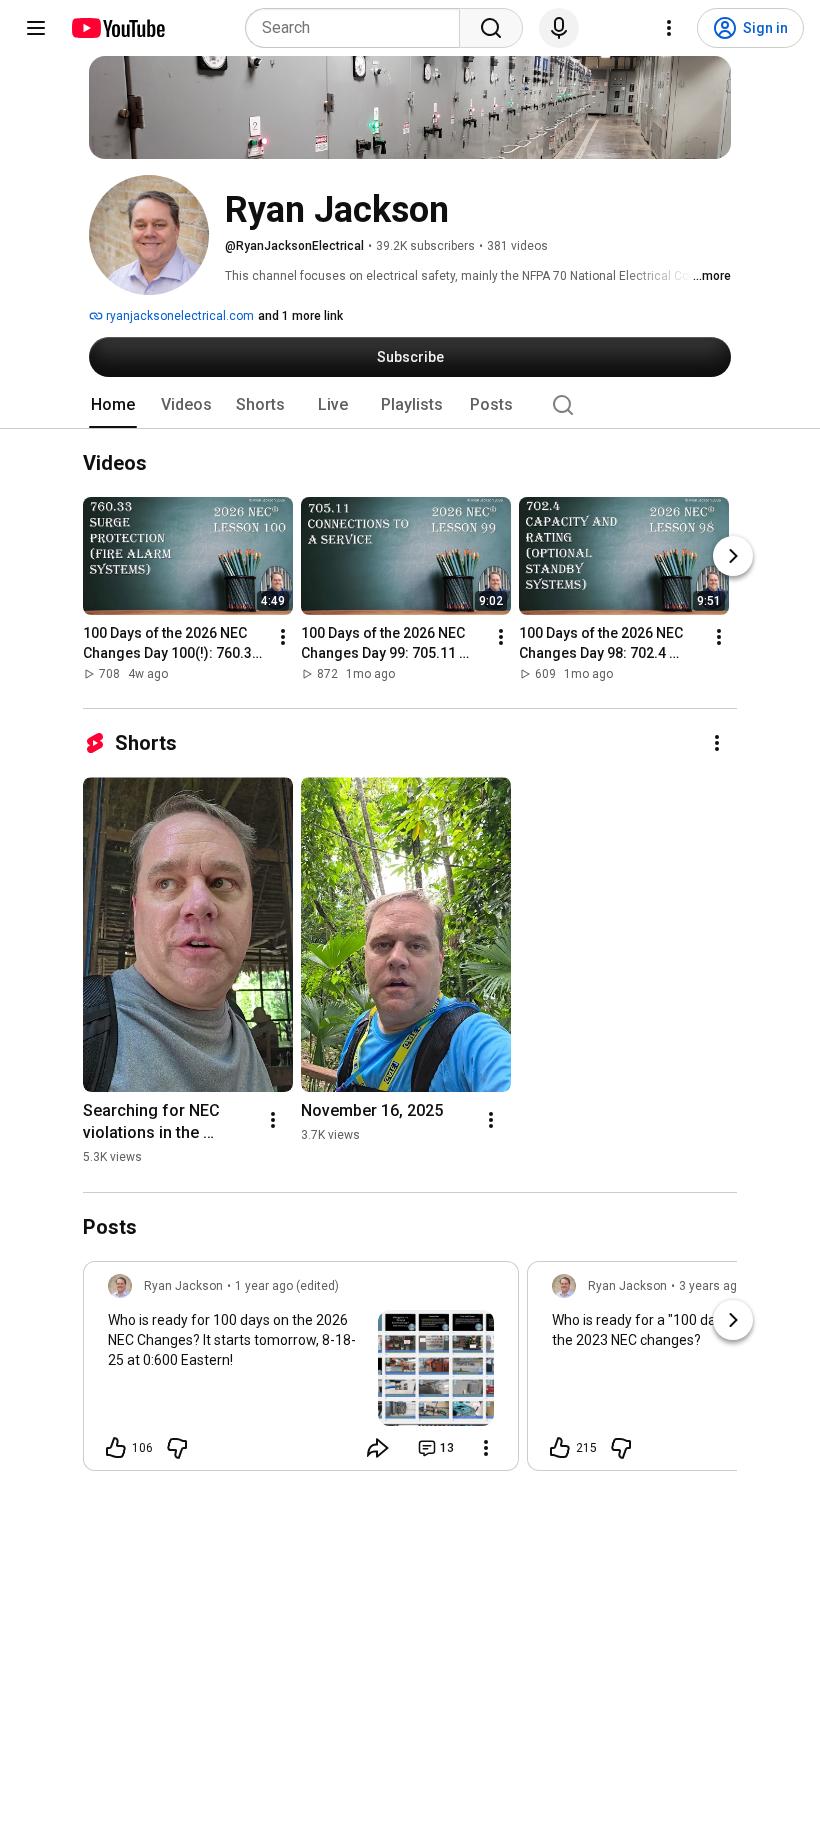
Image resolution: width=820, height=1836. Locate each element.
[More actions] (283, 638)
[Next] (733, 557)
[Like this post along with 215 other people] (560, 1448)
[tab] (113, 405)
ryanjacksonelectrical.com (178, 316)
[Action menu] (486, 1448)
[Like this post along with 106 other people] (116, 1448)
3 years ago (711, 1286)
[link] (301, 1372)
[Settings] (669, 28)
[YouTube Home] (117, 28)
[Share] (378, 1448)
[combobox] (358, 28)
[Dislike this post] (177, 1448)
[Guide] (36, 28)
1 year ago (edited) (287, 1286)
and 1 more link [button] (300, 316)
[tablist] (410, 405)
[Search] (491, 28)
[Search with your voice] (559, 28)
